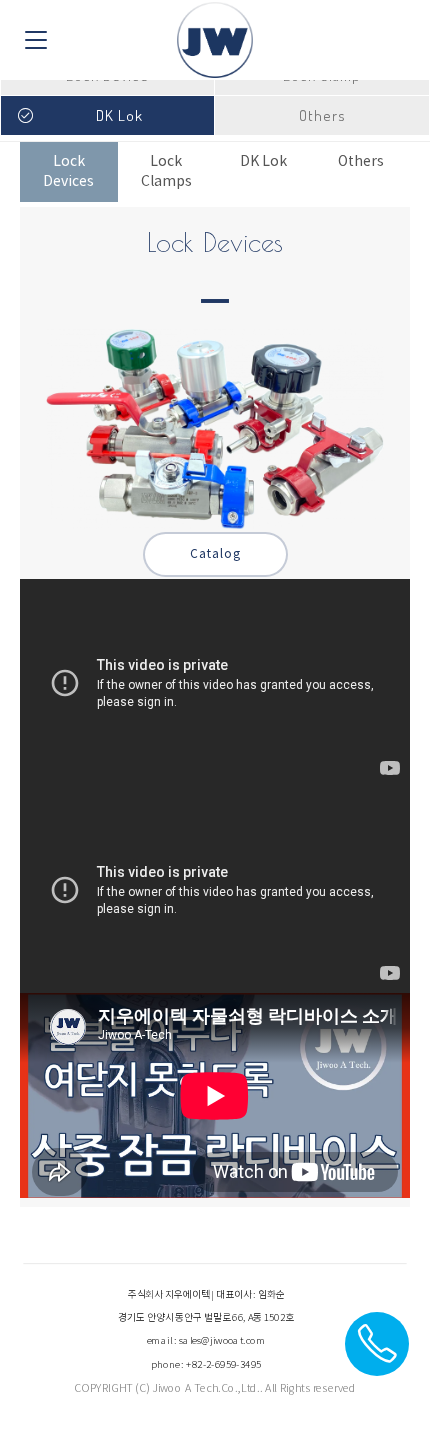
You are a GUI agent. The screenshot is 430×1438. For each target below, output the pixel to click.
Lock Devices (68, 172)
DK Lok (263, 162)
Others (361, 162)
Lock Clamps (166, 172)
